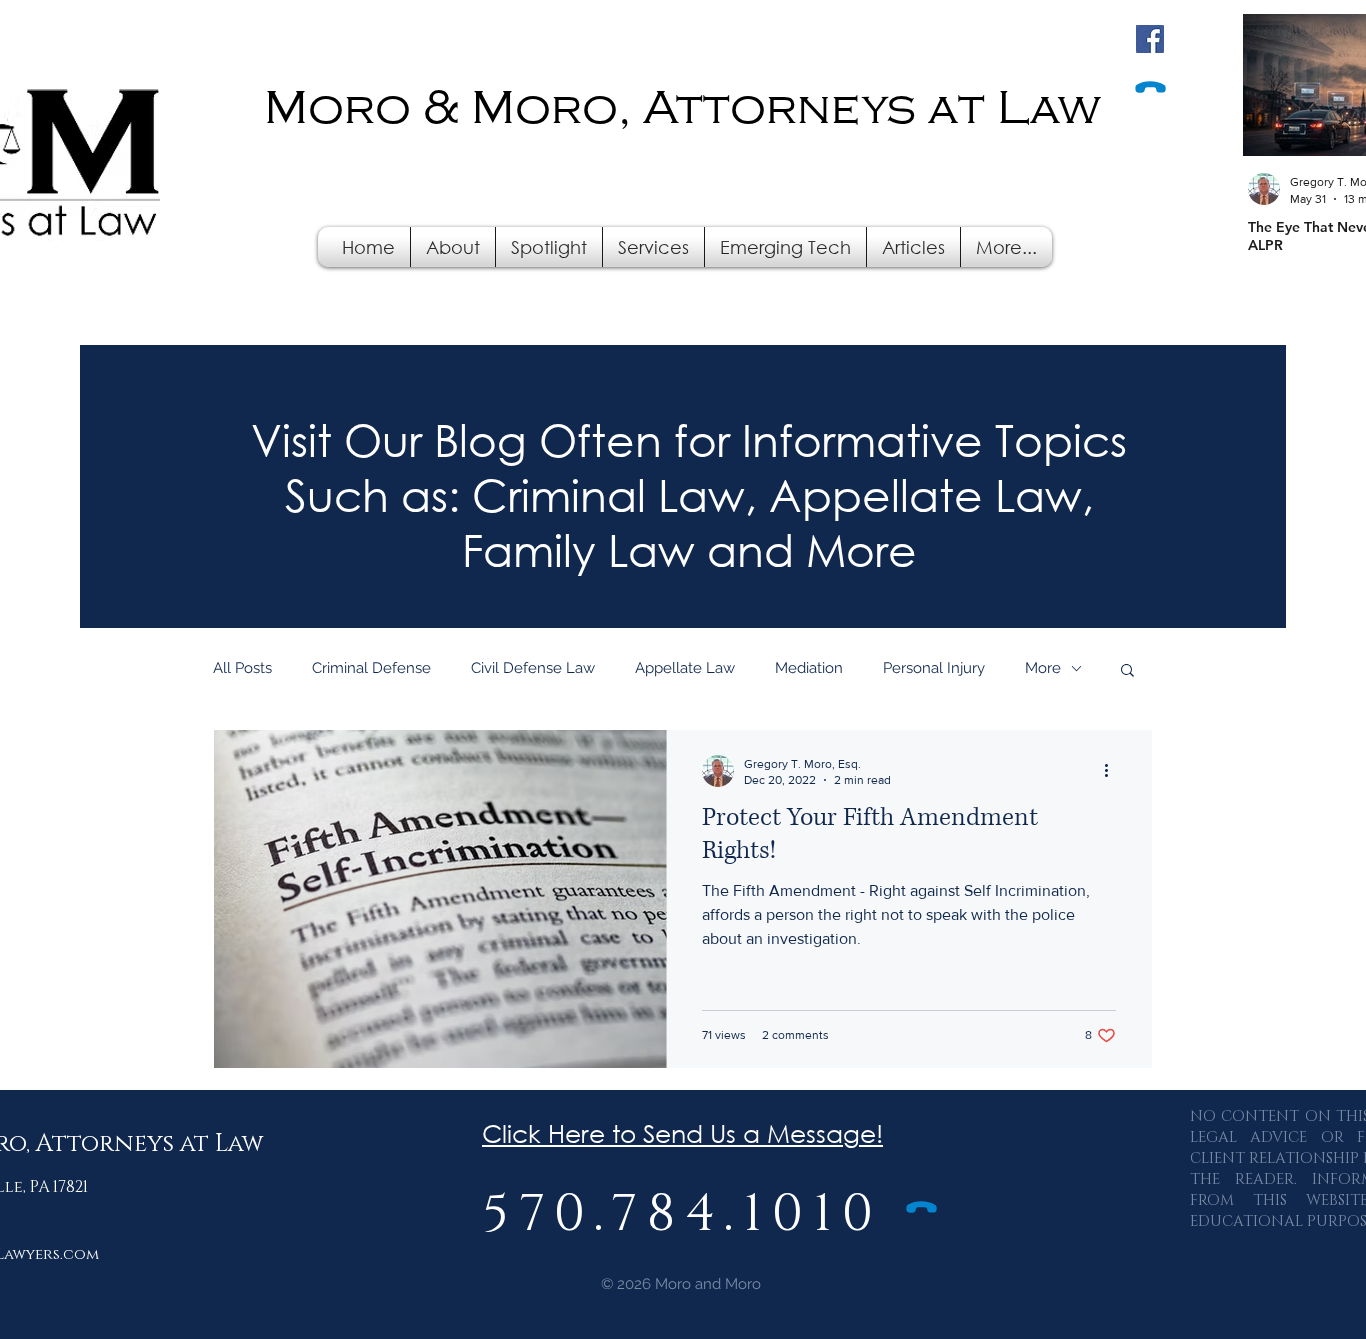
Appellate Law (685, 668)
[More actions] (1113, 771)
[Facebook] (1150, 39)
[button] (653, 247)
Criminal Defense (371, 668)
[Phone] (1150, 88)
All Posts (242, 668)
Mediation (809, 668)
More (1043, 668)
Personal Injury (934, 668)
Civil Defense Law (533, 668)
